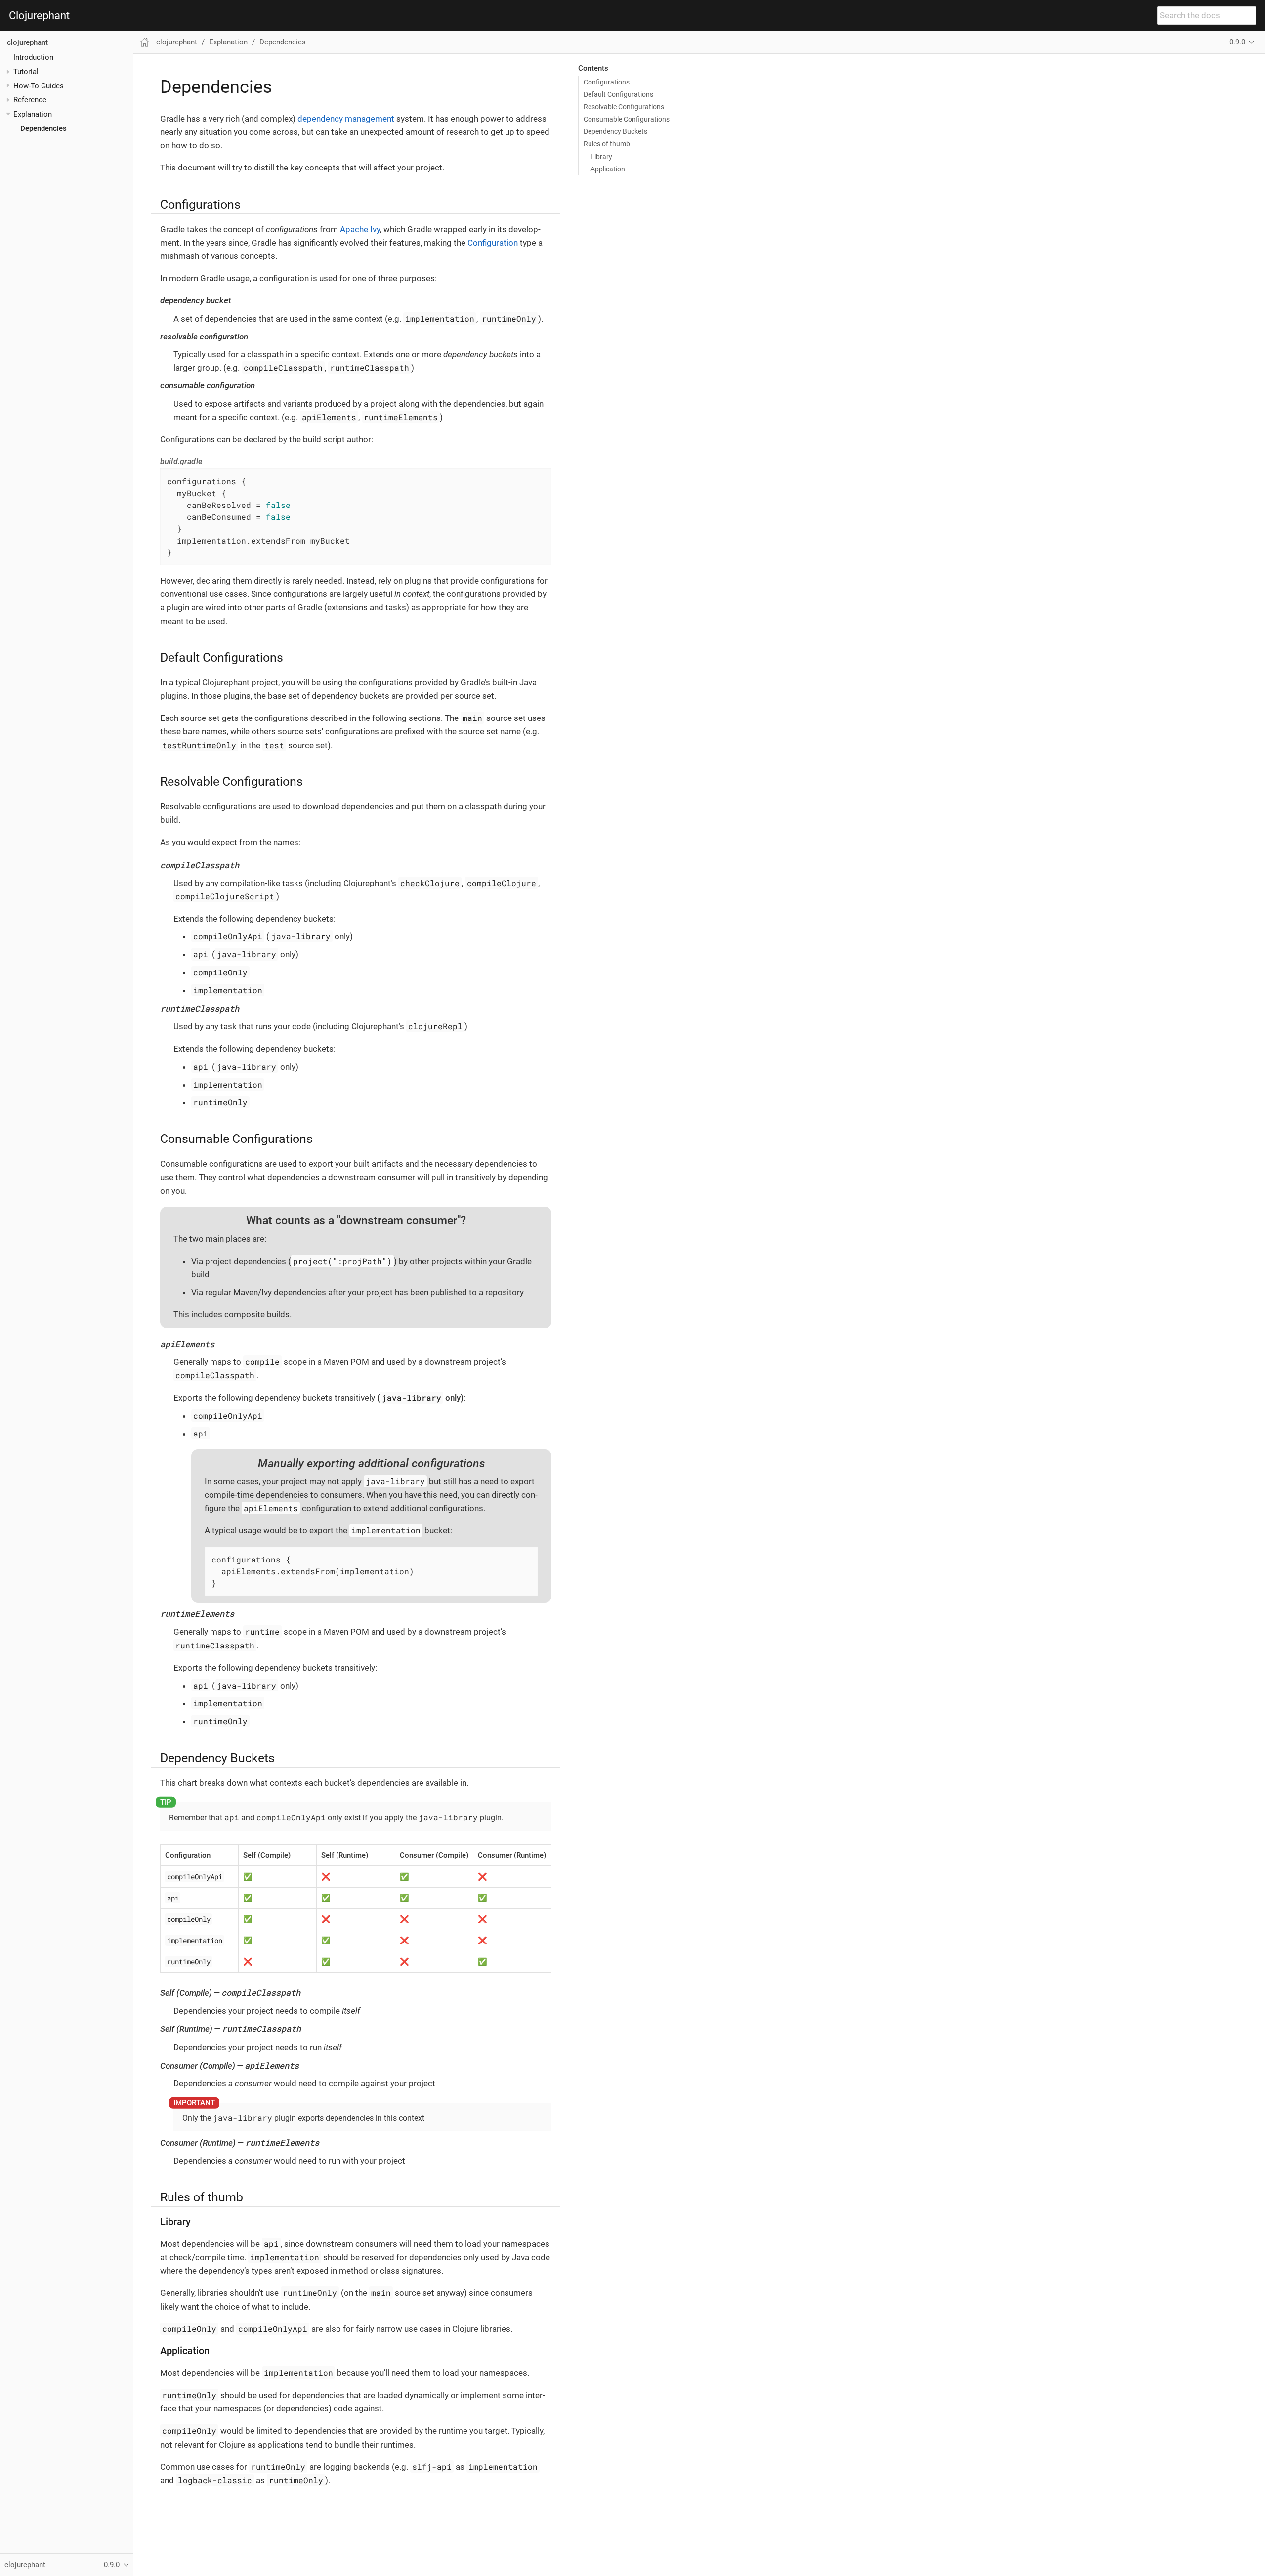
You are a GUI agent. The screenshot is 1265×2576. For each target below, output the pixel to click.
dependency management (346, 119)
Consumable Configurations (627, 119)
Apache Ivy (360, 229)
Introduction (33, 57)
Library (601, 157)
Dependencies (43, 128)
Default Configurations (618, 94)
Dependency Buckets (615, 131)
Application (608, 169)
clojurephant (27, 42)
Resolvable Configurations (624, 107)
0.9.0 (1237, 42)
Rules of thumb (607, 144)
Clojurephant (39, 16)
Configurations (607, 82)
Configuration (493, 243)
